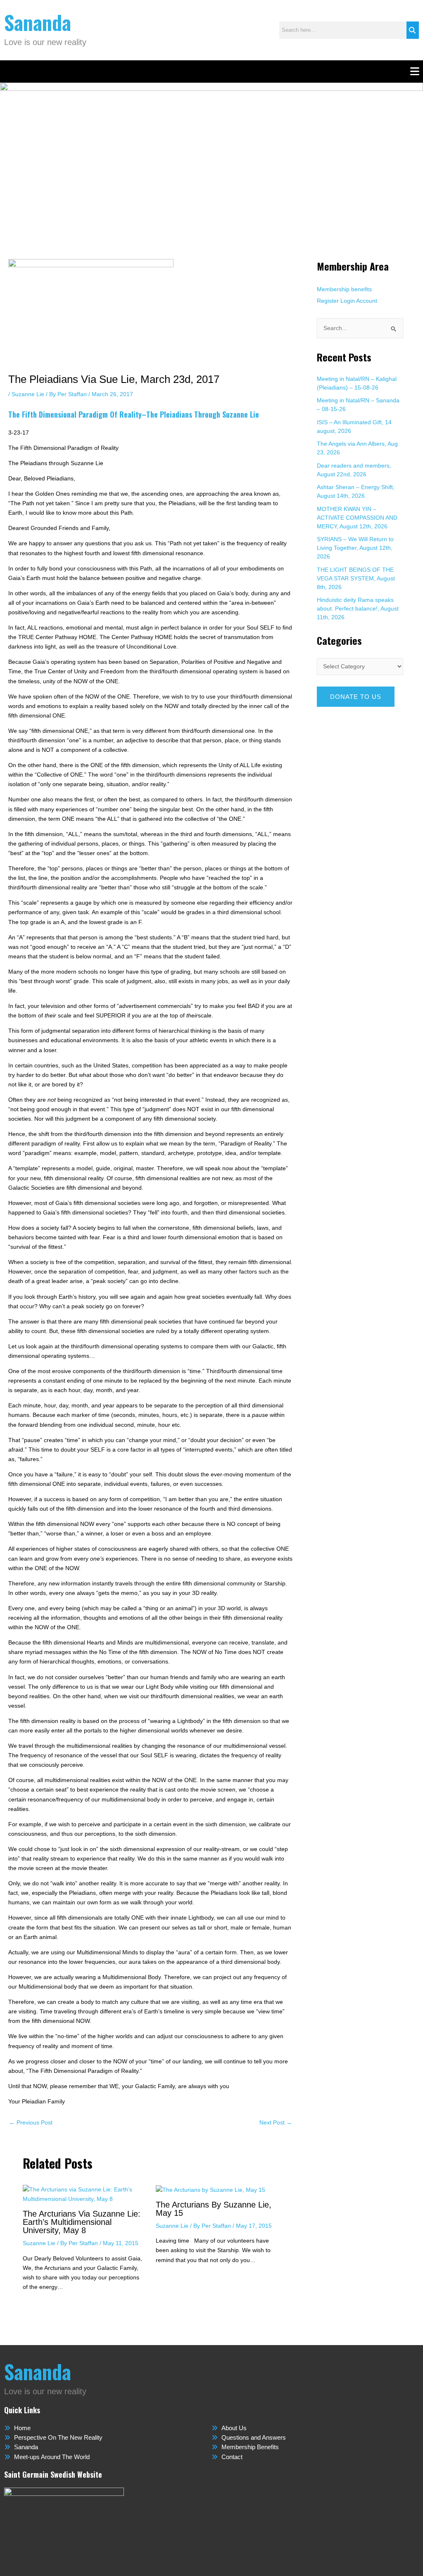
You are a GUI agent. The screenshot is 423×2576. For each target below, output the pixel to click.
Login (348, 301)
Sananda (38, 22)
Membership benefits (344, 289)
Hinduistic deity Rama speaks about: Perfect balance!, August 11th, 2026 (358, 608)
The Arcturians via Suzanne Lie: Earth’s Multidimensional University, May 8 (82, 2222)
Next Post (276, 2122)
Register (328, 301)
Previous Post (31, 2122)
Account (367, 301)
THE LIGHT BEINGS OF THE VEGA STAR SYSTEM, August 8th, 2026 (356, 578)
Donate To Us (356, 697)
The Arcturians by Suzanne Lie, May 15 (214, 2209)
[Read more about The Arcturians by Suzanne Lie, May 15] (210, 2189)
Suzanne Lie (28, 394)
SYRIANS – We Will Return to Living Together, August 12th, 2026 (355, 548)
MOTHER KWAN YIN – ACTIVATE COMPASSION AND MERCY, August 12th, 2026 (357, 518)
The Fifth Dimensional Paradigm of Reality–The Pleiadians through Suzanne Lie (134, 414)
